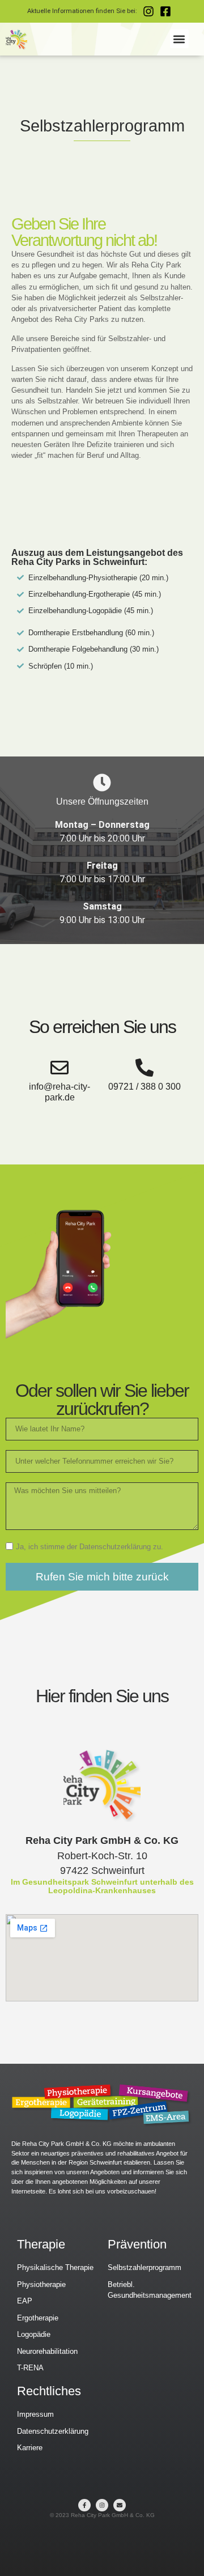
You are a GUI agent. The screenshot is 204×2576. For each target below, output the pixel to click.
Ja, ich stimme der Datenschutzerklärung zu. (90, 1547)
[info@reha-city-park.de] (59, 1068)
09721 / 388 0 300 (144, 1087)
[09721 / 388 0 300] (144, 1068)
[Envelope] (120, 2505)
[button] (179, 39)
